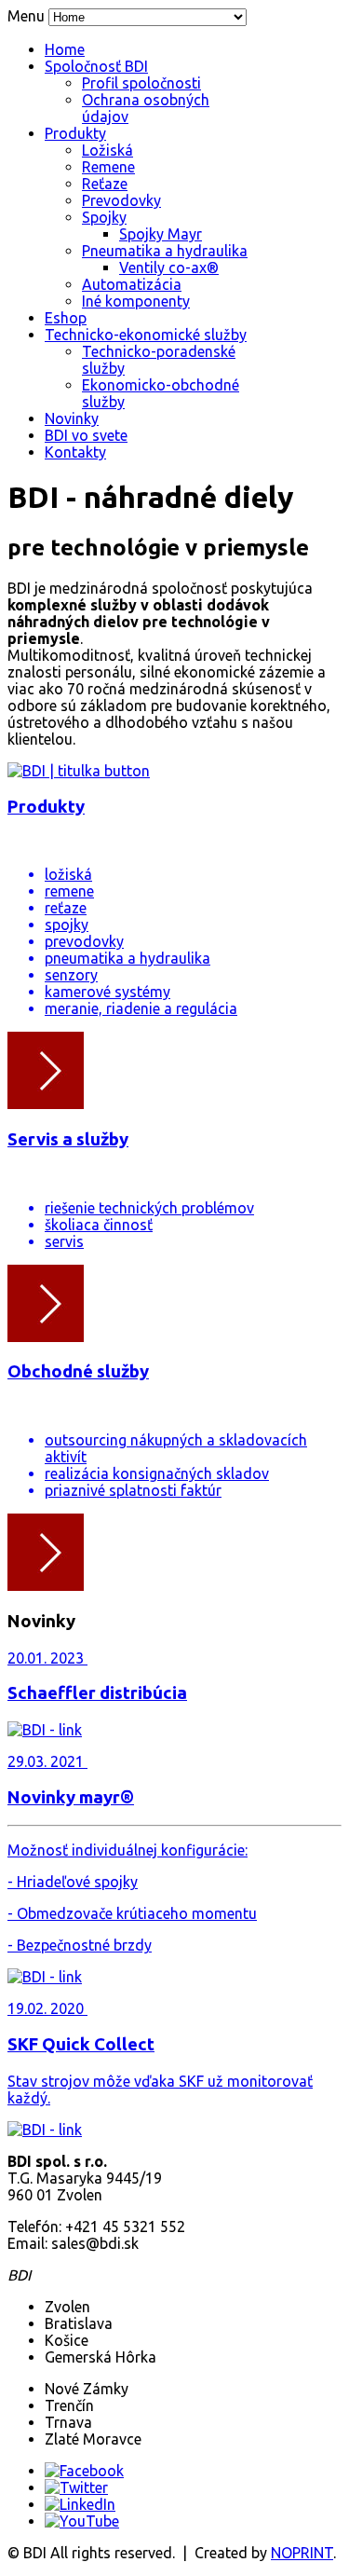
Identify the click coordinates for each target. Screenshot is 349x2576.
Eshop (66, 318)
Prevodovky (121, 200)
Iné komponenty (136, 301)
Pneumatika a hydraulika (165, 251)
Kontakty (75, 452)
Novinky (72, 418)
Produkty (75, 133)
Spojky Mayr (161, 234)
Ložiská (107, 150)
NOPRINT (302, 2553)
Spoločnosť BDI (96, 66)
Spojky (104, 217)
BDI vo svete (86, 435)
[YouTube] (82, 2521)
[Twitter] (76, 2487)
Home (65, 49)
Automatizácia (132, 284)
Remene (108, 167)
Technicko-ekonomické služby (146, 335)
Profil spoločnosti (141, 83)
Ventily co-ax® (169, 267)
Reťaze (105, 184)
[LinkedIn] (80, 2504)
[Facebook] (84, 2471)
